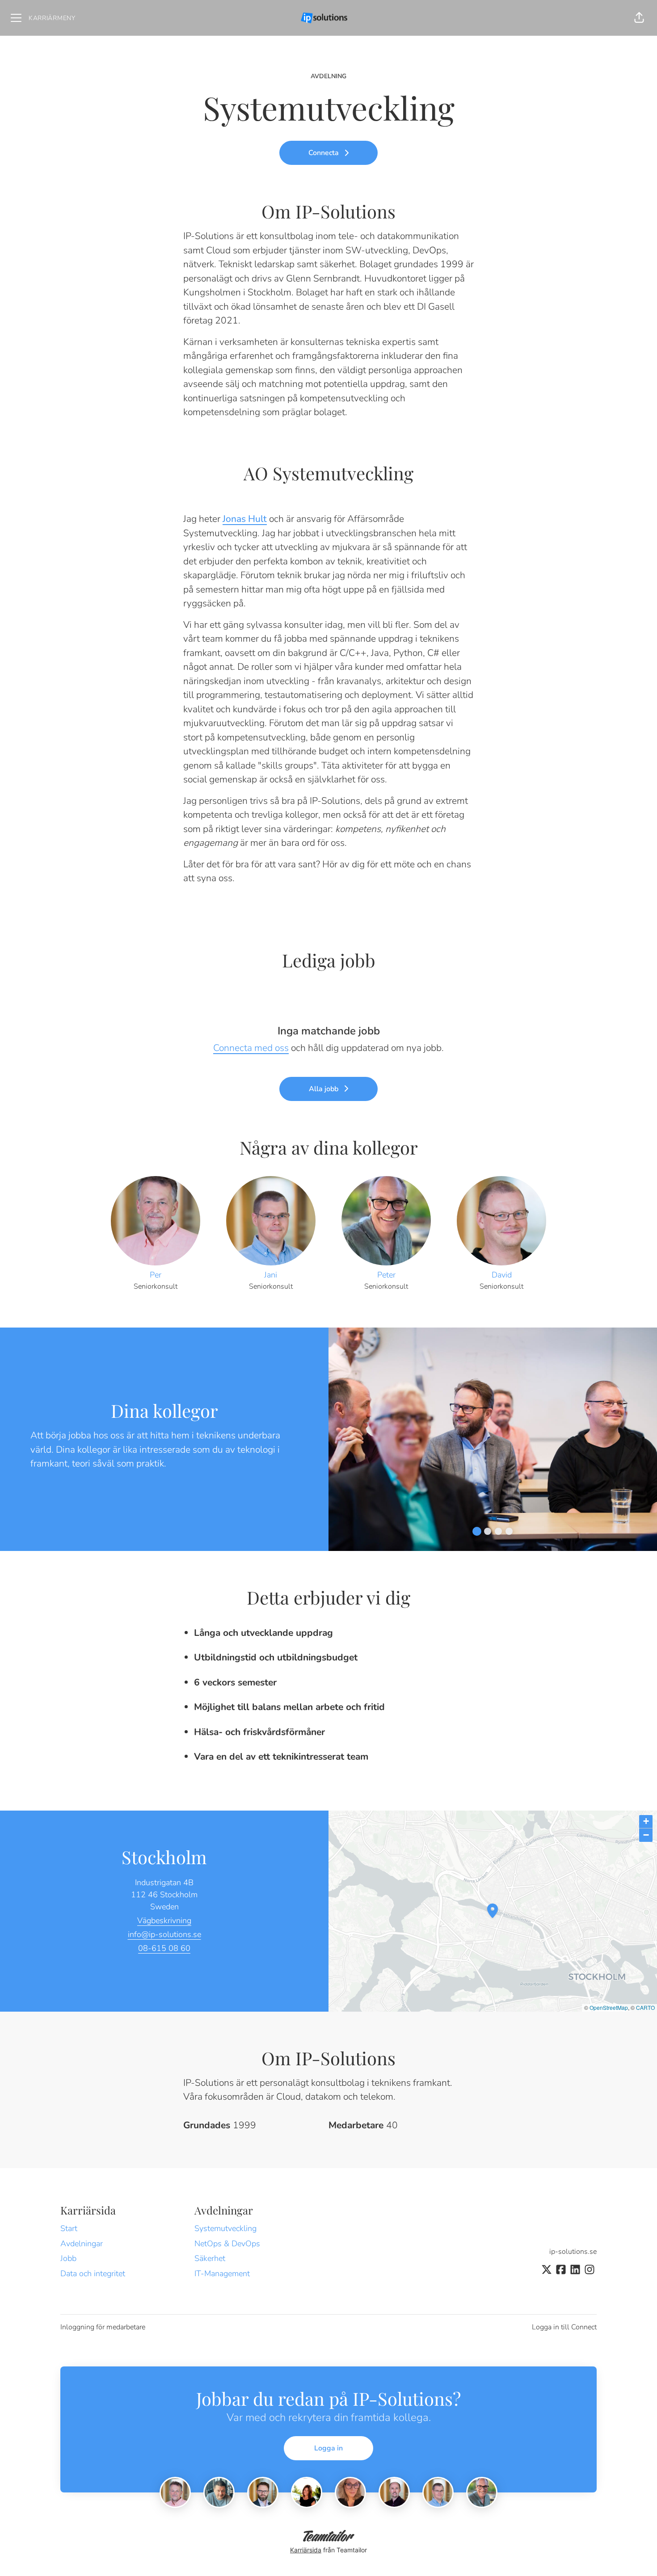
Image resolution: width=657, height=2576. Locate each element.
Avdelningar (82, 2244)
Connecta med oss (251, 1048)
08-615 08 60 (164, 1948)
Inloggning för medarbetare (103, 2327)
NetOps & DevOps (227, 2244)
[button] (639, 18)
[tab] (477, 1531)
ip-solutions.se (573, 2252)
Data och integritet (93, 2273)
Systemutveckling (225, 2228)
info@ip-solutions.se (164, 1934)
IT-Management (222, 2273)
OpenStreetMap (609, 2007)
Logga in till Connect (564, 2327)
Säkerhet (210, 2258)
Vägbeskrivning (164, 1920)
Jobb (68, 2258)
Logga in (328, 2448)
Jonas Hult (245, 519)
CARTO (645, 2007)
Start (69, 2228)
